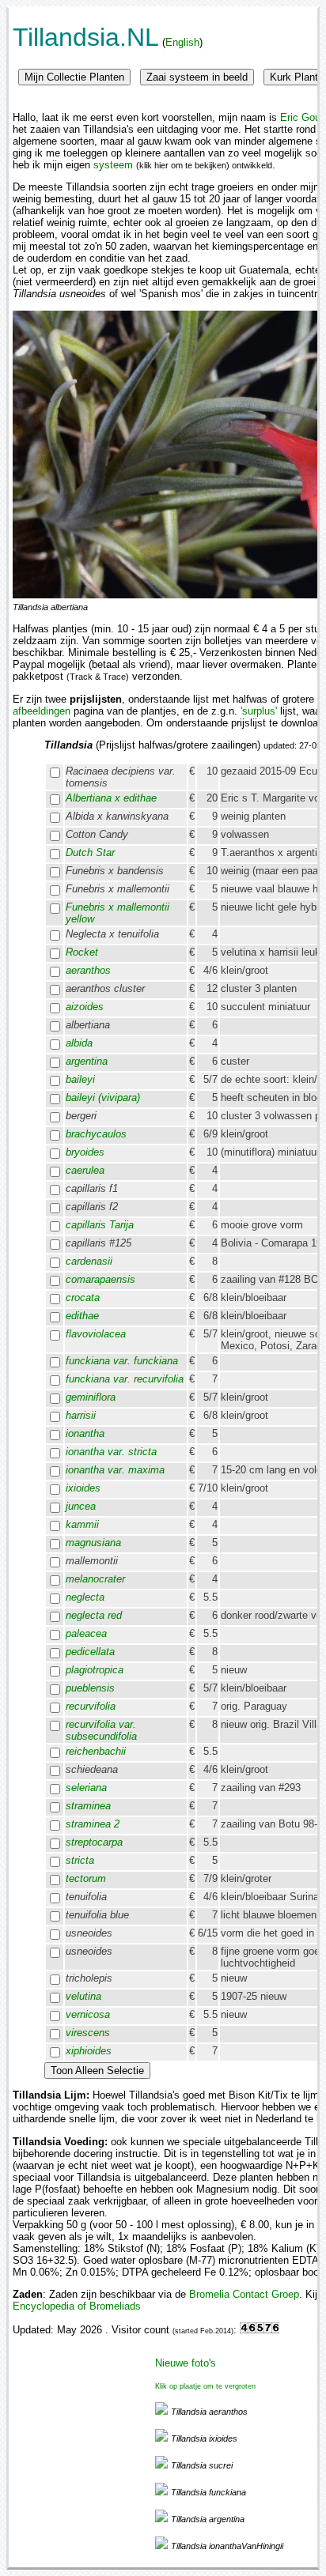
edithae (82, 1316)
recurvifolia (91, 1706)
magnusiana (93, 1543)
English (182, 42)
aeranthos (88, 970)
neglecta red (94, 1615)
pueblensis (90, 1688)
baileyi (80, 1079)
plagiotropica (95, 1670)
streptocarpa (94, 1842)
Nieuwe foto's (186, 2363)
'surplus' (259, 711)
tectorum (86, 1878)
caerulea (85, 1170)
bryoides (85, 1152)
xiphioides (89, 2051)
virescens (88, 2033)
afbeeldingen (42, 711)
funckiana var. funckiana (122, 1361)
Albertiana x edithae (111, 798)
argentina (87, 1061)
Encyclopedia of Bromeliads (77, 2306)
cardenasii (89, 1261)
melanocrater (95, 1579)
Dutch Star (90, 852)
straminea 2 (93, 1824)
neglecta (85, 1597)
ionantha (85, 1433)
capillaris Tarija (100, 1225)
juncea (81, 1506)
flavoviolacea (96, 1334)
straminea (88, 1806)
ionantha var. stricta (111, 1452)
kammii (82, 1524)
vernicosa (88, 2014)
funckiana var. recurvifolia (125, 1379)
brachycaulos (96, 1134)
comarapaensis (100, 1279)
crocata (83, 1297)
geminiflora (91, 1397)
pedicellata (90, 1652)
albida (79, 1043)
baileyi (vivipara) (103, 1098)
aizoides (85, 1007)
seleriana (86, 1788)
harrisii (81, 1415)
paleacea (86, 1633)
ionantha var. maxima (115, 1470)
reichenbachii (96, 1751)
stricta (80, 1860)
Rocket (82, 952)
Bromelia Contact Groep (244, 2294)
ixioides (83, 1488)
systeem (113, 165)
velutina (83, 1996)
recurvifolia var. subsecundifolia (101, 1730)
